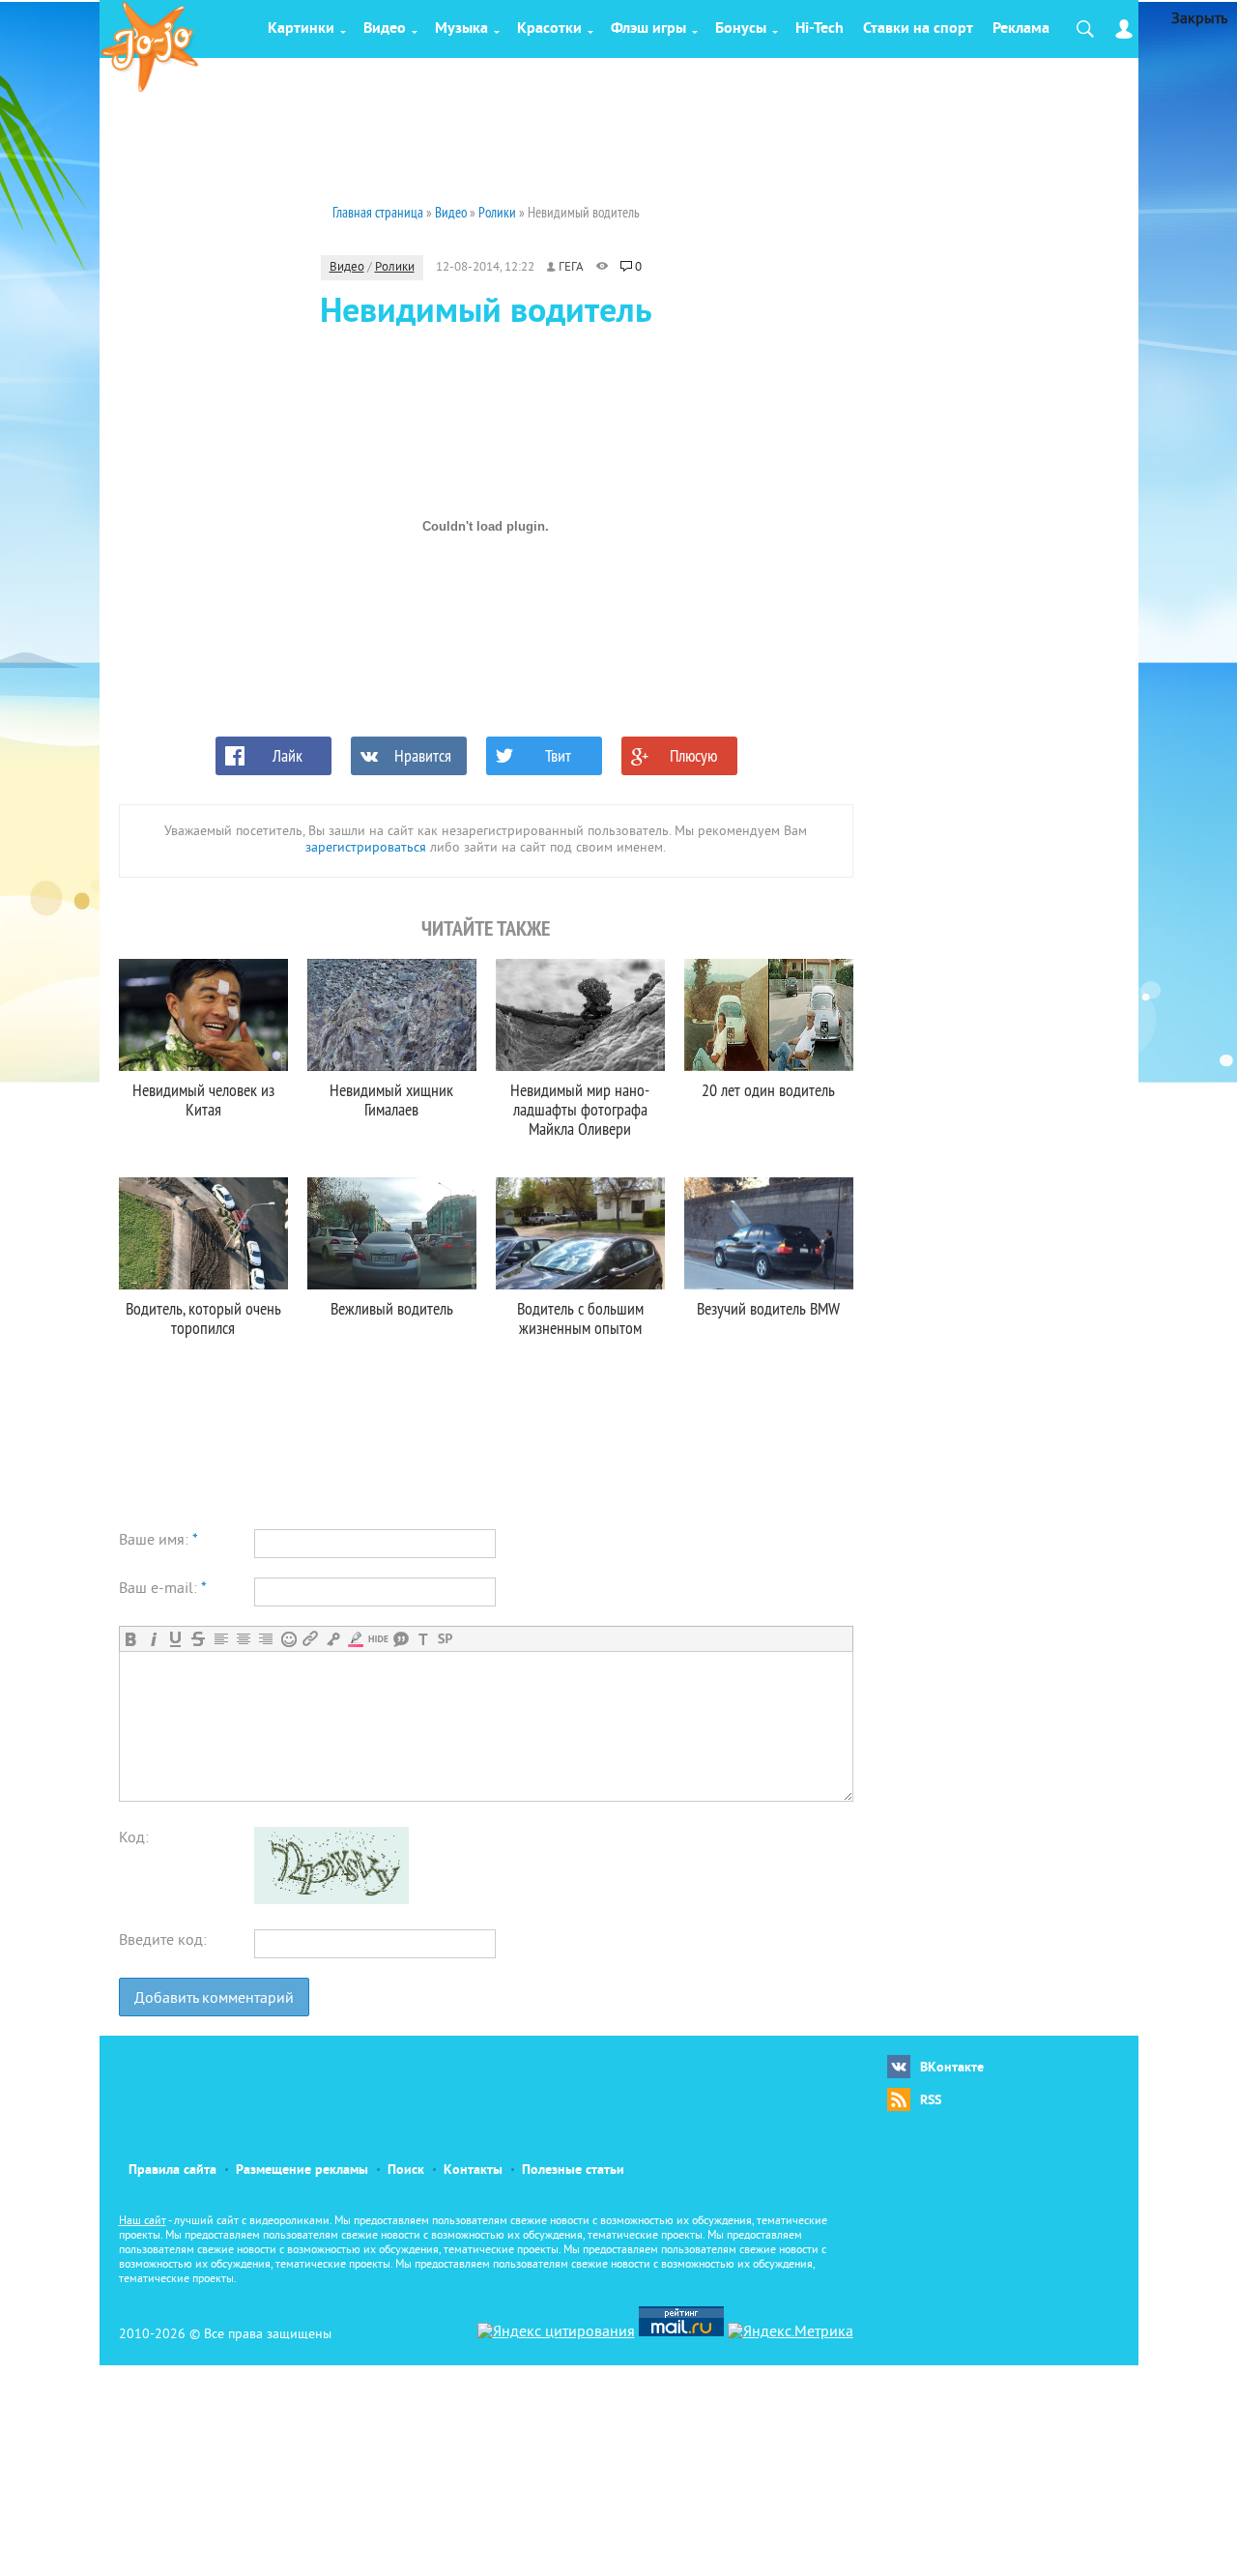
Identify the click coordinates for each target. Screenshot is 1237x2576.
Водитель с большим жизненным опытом (580, 1318)
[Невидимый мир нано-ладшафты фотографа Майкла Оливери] (580, 1015)
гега (571, 268)
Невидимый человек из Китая (203, 1100)
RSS (931, 2101)
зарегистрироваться (366, 848)
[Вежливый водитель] (392, 1233)
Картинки (301, 29)
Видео (385, 29)
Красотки (549, 29)
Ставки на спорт (918, 29)
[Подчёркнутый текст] (175, 1639)
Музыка (461, 29)
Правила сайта (173, 2171)
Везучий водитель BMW (768, 1308)
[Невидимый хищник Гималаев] (392, 1015)
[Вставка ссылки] (311, 1639)
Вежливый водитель (392, 1308)
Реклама (1021, 29)
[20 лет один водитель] (769, 1015)
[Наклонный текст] (153, 1639)
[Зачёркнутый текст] (198, 1639)
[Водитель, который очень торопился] (203, 1233)
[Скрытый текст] (378, 1639)
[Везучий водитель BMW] (769, 1233)
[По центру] (243, 1639)
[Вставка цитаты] (401, 1639)
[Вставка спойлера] (445, 1639)
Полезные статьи (573, 2171)
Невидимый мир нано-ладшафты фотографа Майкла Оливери (580, 1109)
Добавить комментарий (214, 1999)
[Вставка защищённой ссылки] (333, 1639)
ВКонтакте (952, 2068)
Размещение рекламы (302, 2171)
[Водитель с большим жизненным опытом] (580, 1233)
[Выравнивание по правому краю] (265, 1639)
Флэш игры (648, 29)
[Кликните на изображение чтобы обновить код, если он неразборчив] (331, 1900)
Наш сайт (143, 2222)
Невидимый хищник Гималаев (391, 1100)
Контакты (473, 2171)
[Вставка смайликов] (288, 1639)
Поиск (406, 2171)
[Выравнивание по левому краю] (221, 1639)
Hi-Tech (820, 29)
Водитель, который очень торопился (203, 1318)
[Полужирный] (131, 1639)
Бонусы (741, 29)
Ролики (395, 268)
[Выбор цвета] (355, 1639)
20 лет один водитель (768, 1090)
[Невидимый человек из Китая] (203, 1015)
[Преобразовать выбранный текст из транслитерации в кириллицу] (423, 1639)
